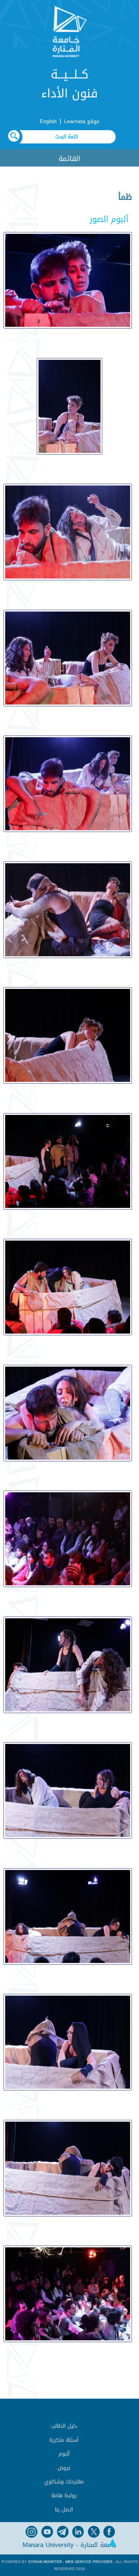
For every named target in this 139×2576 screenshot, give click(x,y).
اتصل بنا (64, 2510)
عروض (64, 2468)
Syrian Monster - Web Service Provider (70, 2562)
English (48, 121)
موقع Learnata (82, 121)
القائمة (69, 159)
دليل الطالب (64, 2426)
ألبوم (64, 2454)
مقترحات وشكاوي (64, 2482)
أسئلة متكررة (64, 2440)
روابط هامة (64, 2496)
